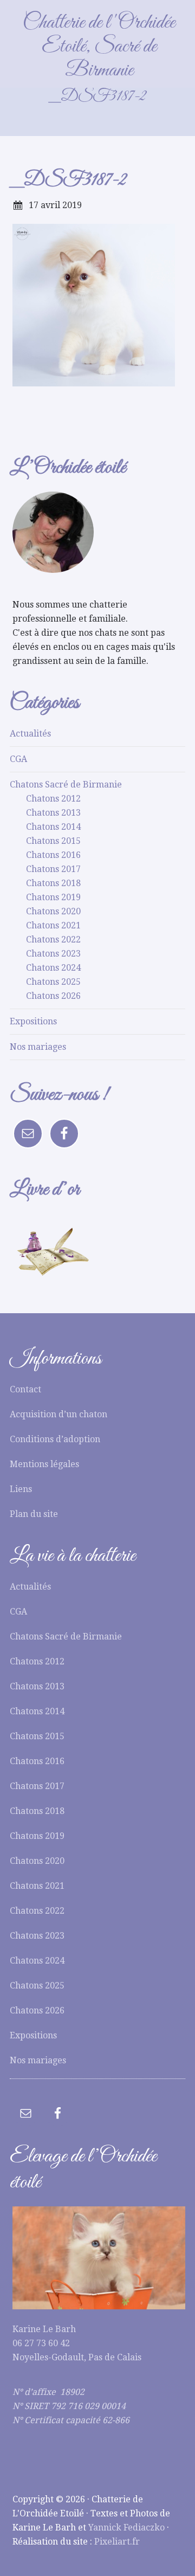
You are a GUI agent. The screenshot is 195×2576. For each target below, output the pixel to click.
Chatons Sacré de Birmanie (66, 785)
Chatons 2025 (53, 982)
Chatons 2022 (53, 940)
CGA (18, 759)
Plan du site (34, 1514)
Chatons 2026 (53, 996)
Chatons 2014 (53, 827)
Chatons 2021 (53, 925)
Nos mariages (38, 1047)
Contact (25, 1389)
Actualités (30, 734)
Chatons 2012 (53, 799)
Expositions (33, 1021)
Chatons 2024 (53, 968)
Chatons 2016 (53, 855)
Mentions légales (44, 1464)
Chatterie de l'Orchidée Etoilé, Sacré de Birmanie (99, 47)
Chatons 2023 (53, 954)
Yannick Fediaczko (126, 2527)
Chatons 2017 (53, 869)
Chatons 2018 (53, 883)
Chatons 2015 (53, 841)
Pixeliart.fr (117, 2542)
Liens (21, 1489)
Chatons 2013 (53, 813)
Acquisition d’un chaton (58, 1414)
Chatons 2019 (53, 897)
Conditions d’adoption (55, 1439)
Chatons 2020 (53, 911)
